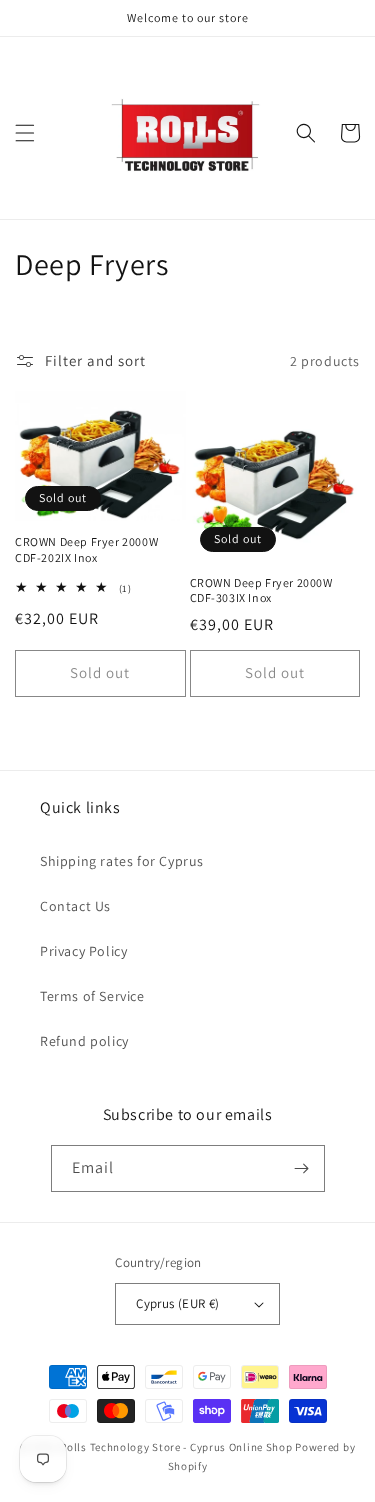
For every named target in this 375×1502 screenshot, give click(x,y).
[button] (25, 133)
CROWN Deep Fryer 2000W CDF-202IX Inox (86, 549)
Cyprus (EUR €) (178, 1303)
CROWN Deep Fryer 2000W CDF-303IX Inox (261, 590)
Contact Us (75, 906)
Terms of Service (92, 996)
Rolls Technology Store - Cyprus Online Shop (176, 1447)
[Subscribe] (302, 1168)
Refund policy (84, 1041)
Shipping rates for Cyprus (122, 861)
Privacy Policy (83, 951)
